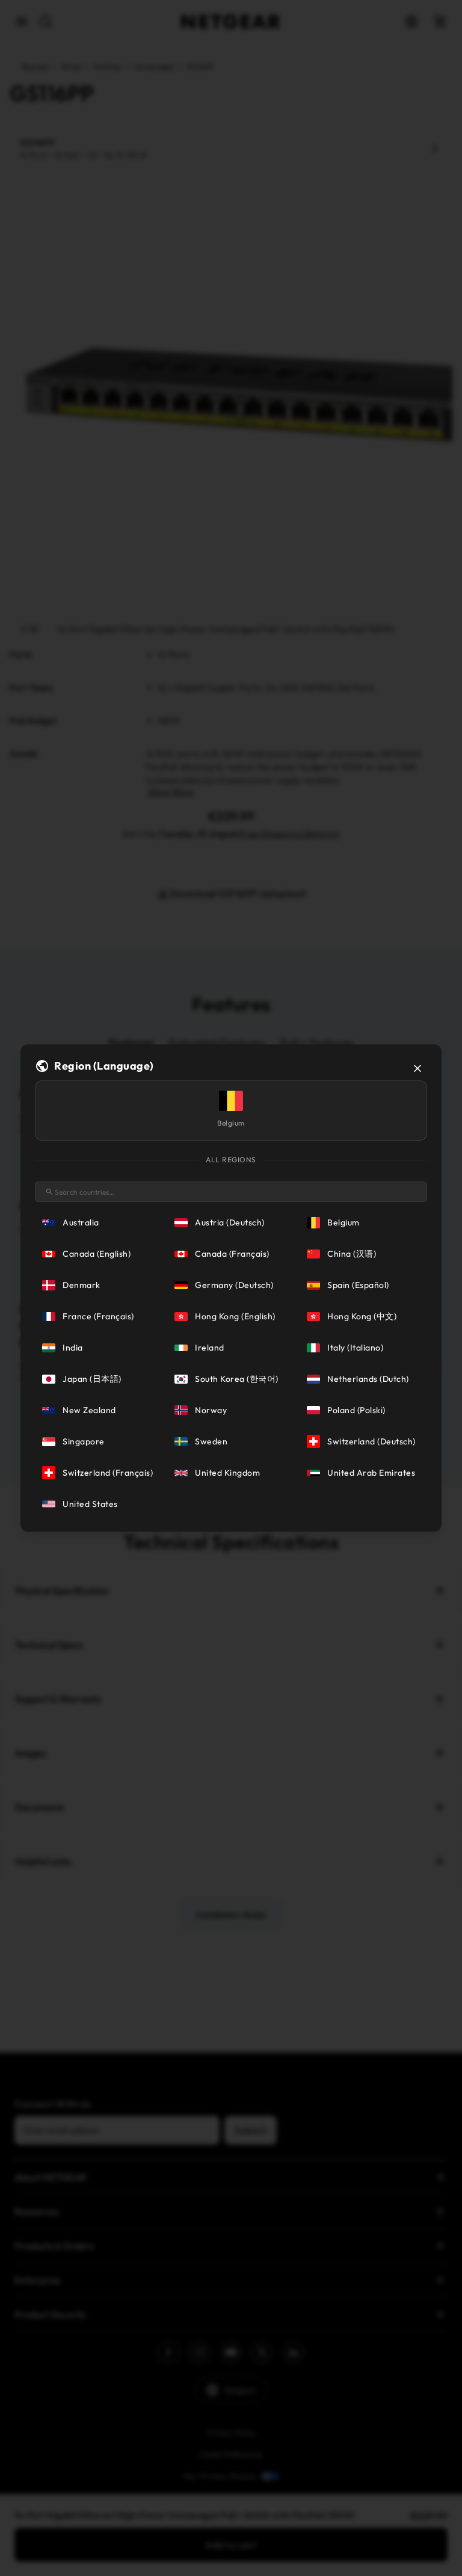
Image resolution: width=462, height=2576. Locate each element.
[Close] (417, 1068)
